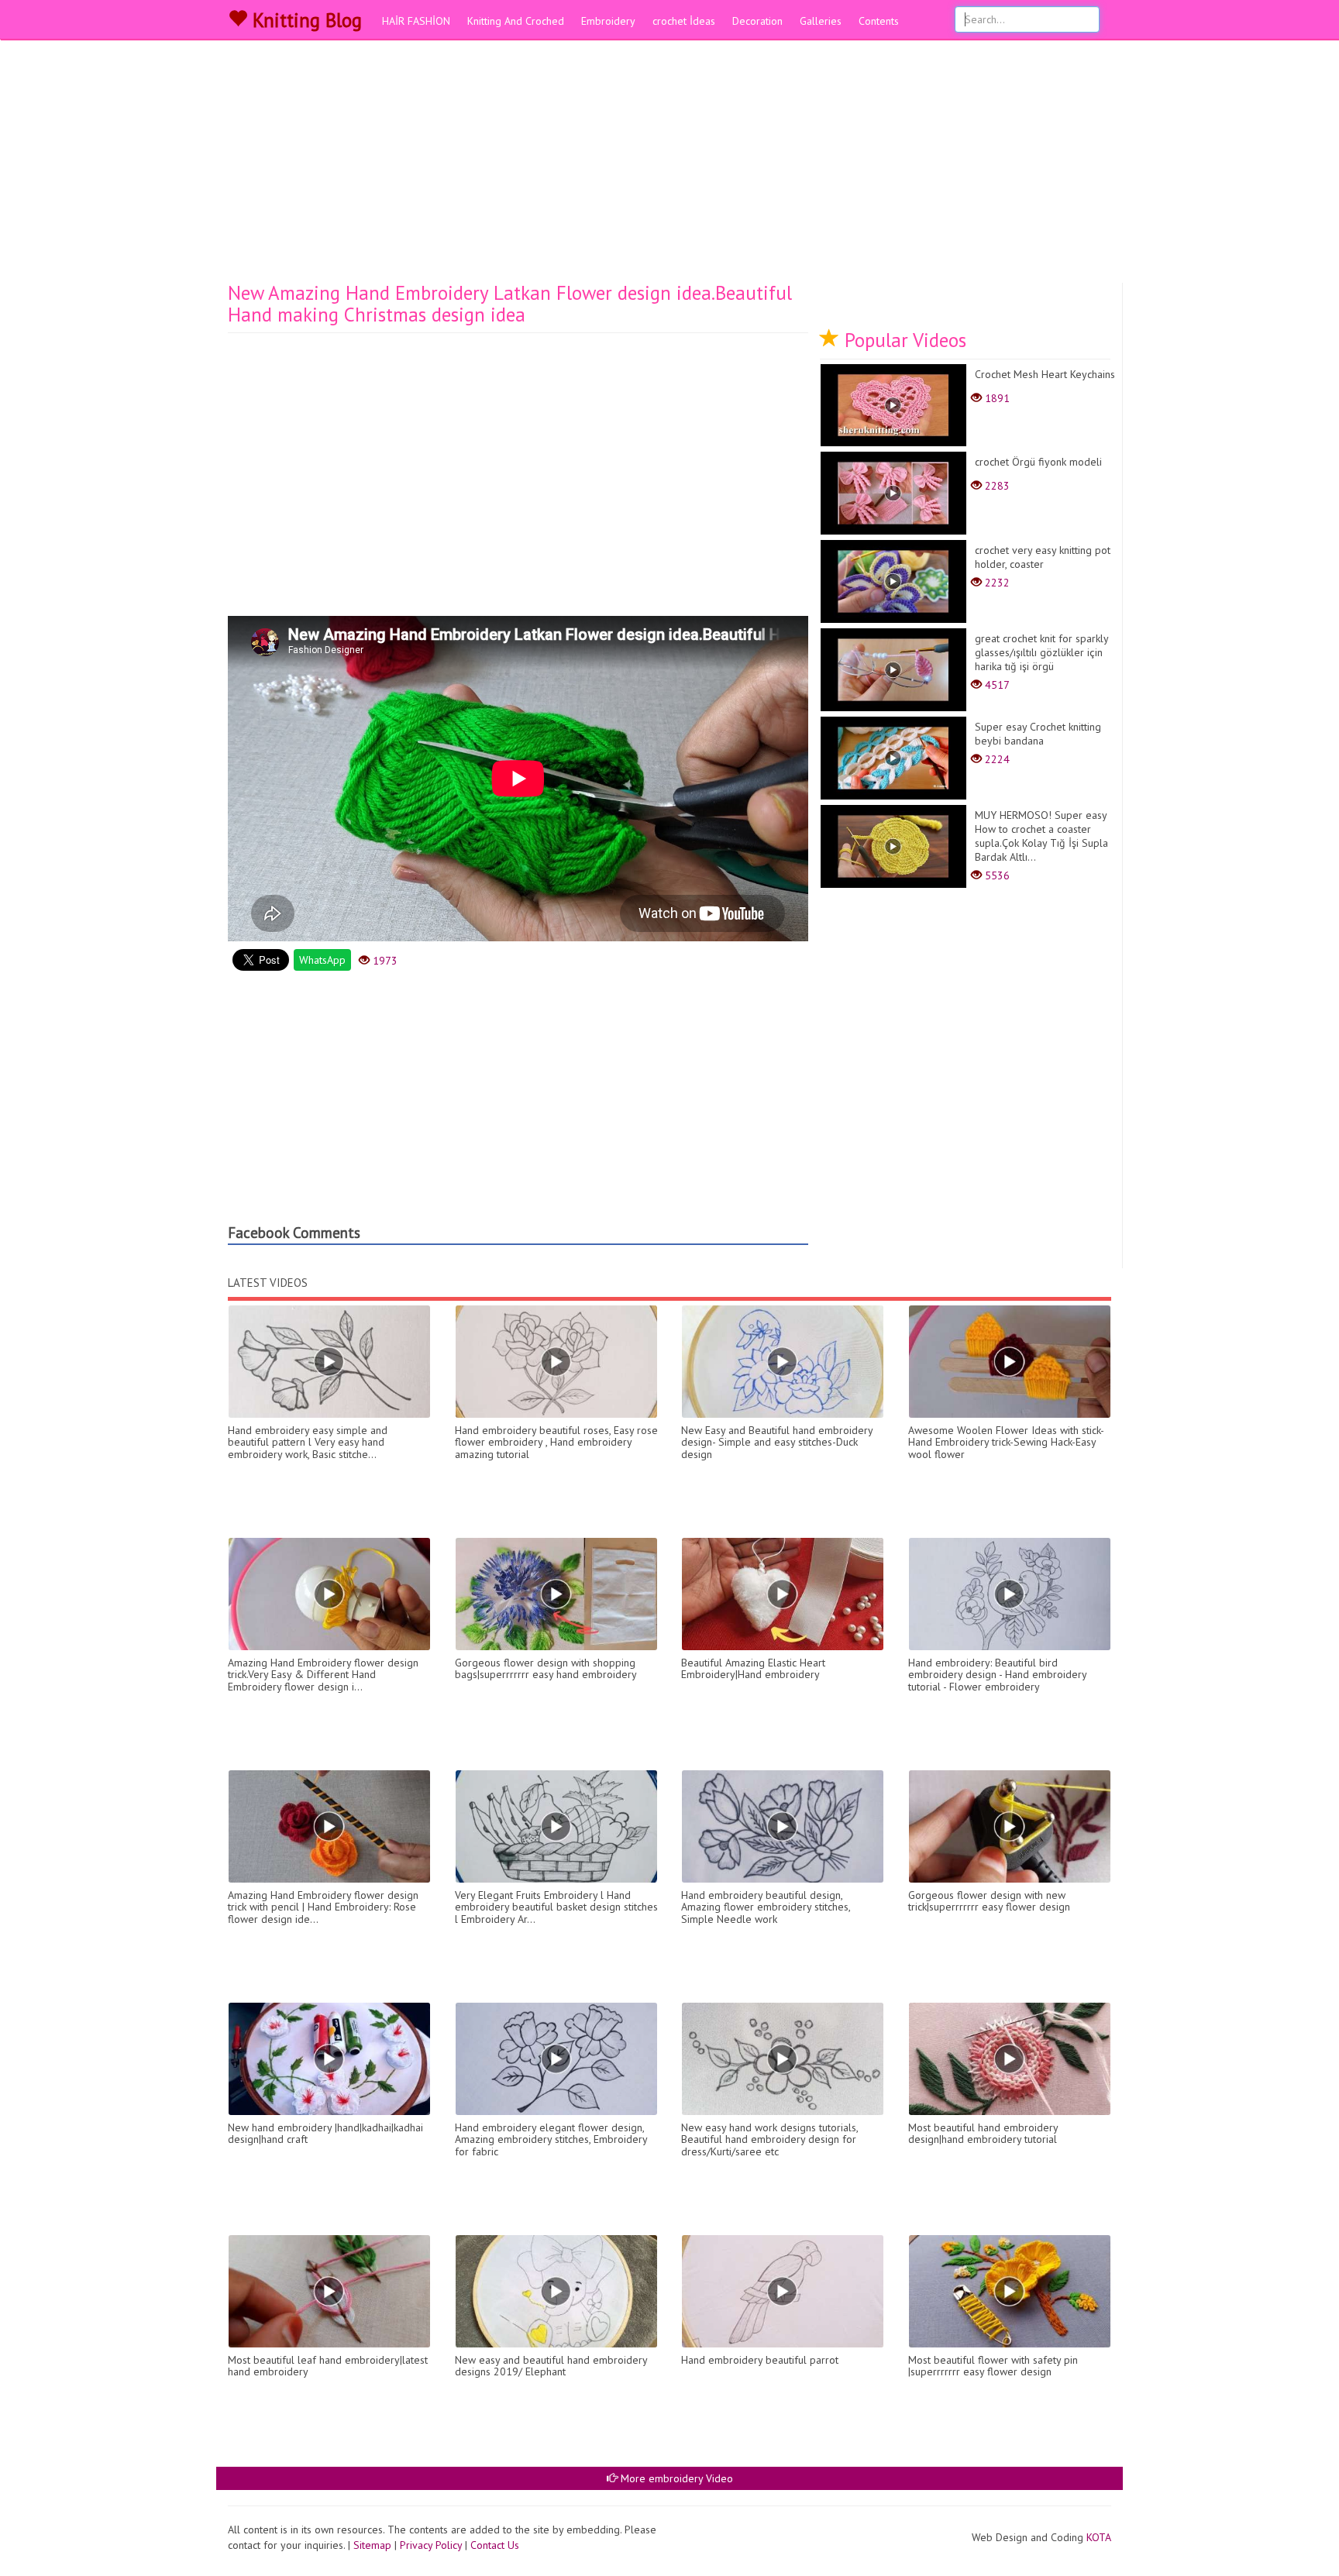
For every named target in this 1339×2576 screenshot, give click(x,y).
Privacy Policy (431, 2545)
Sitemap (372, 2545)
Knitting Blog (305, 20)
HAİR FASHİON (416, 21)
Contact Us (495, 2545)
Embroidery (608, 21)
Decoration (757, 21)
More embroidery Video (675, 2478)
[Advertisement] (669, 167)
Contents (879, 21)
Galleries (821, 21)
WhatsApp (322, 960)
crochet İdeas (684, 21)
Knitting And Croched (516, 21)
